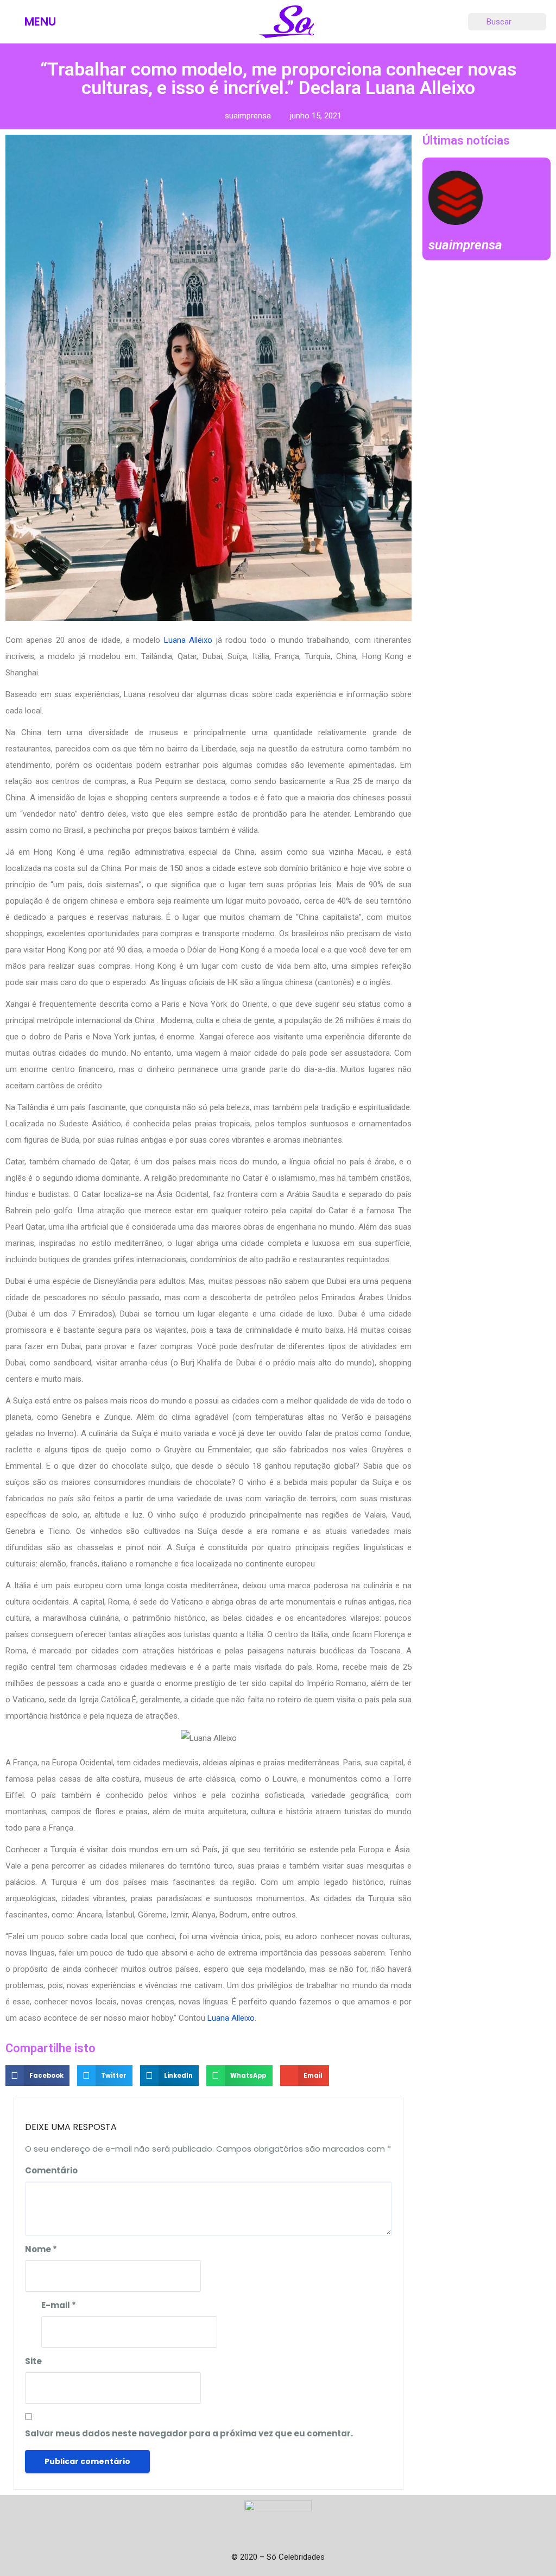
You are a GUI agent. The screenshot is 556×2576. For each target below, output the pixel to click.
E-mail (59, 2305)
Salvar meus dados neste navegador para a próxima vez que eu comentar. (189, 2433)
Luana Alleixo (188, 640)
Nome (41, 2249)
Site (33, 2361)
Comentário (51, 2170)
